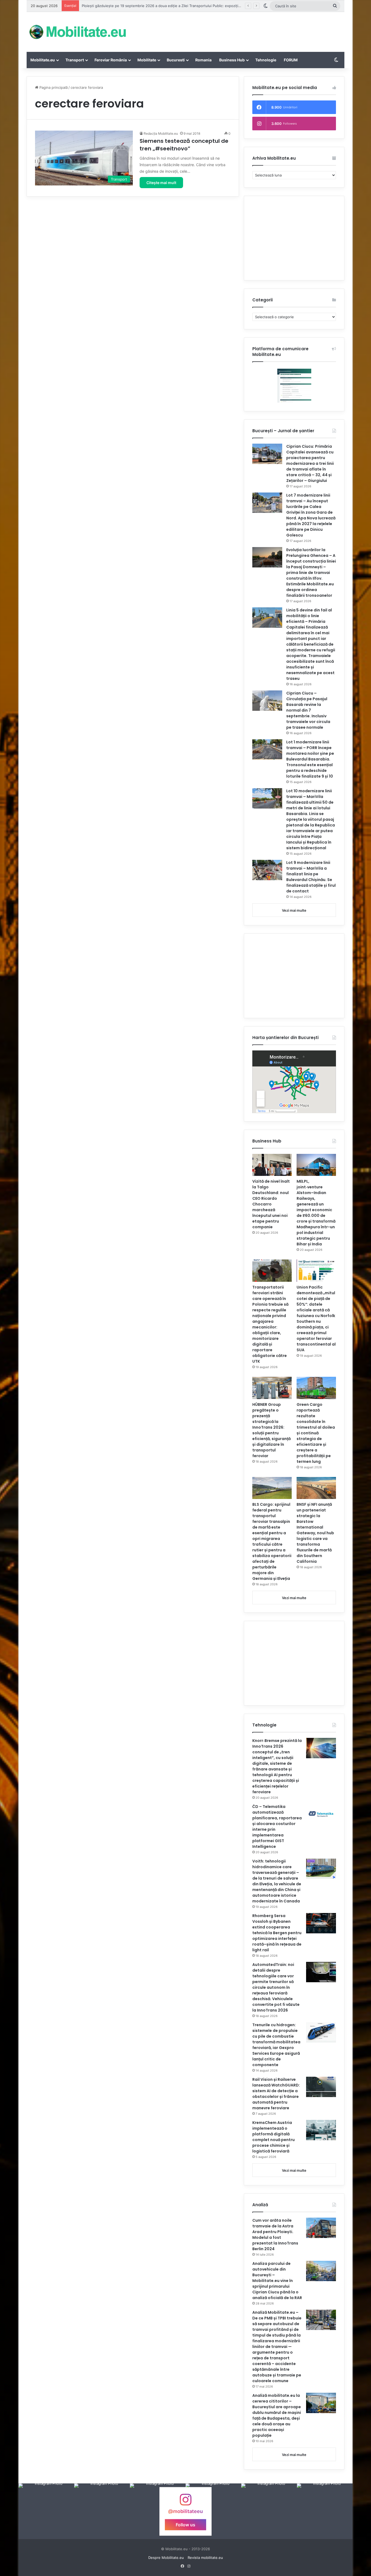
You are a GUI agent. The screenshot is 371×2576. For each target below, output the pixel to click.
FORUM (291, 60)
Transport (75, 60)
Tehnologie (266, 60)
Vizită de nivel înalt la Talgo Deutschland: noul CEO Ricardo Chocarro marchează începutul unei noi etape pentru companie (271, 1204)
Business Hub (232, 60)
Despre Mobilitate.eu (166, 2558)
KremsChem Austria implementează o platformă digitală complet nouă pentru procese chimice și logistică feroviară (273, 2137)
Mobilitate (147, 60)
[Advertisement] (240, 30)
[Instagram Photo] (46, 2511)
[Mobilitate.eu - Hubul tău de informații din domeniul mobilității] (77, 32)
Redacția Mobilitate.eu (161, 133)
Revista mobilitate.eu (205, 2558)
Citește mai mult (161, 183)
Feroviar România (111, 60)
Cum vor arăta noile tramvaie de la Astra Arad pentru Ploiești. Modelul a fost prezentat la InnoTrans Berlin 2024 (275, 2235)
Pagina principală (53, 87)
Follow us (185, 2524)
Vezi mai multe (294, 910)
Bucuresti (176, 60)
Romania (203, 60)
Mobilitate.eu (43, 60)
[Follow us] (185, 2502)
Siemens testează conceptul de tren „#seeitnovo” (184, 145)
